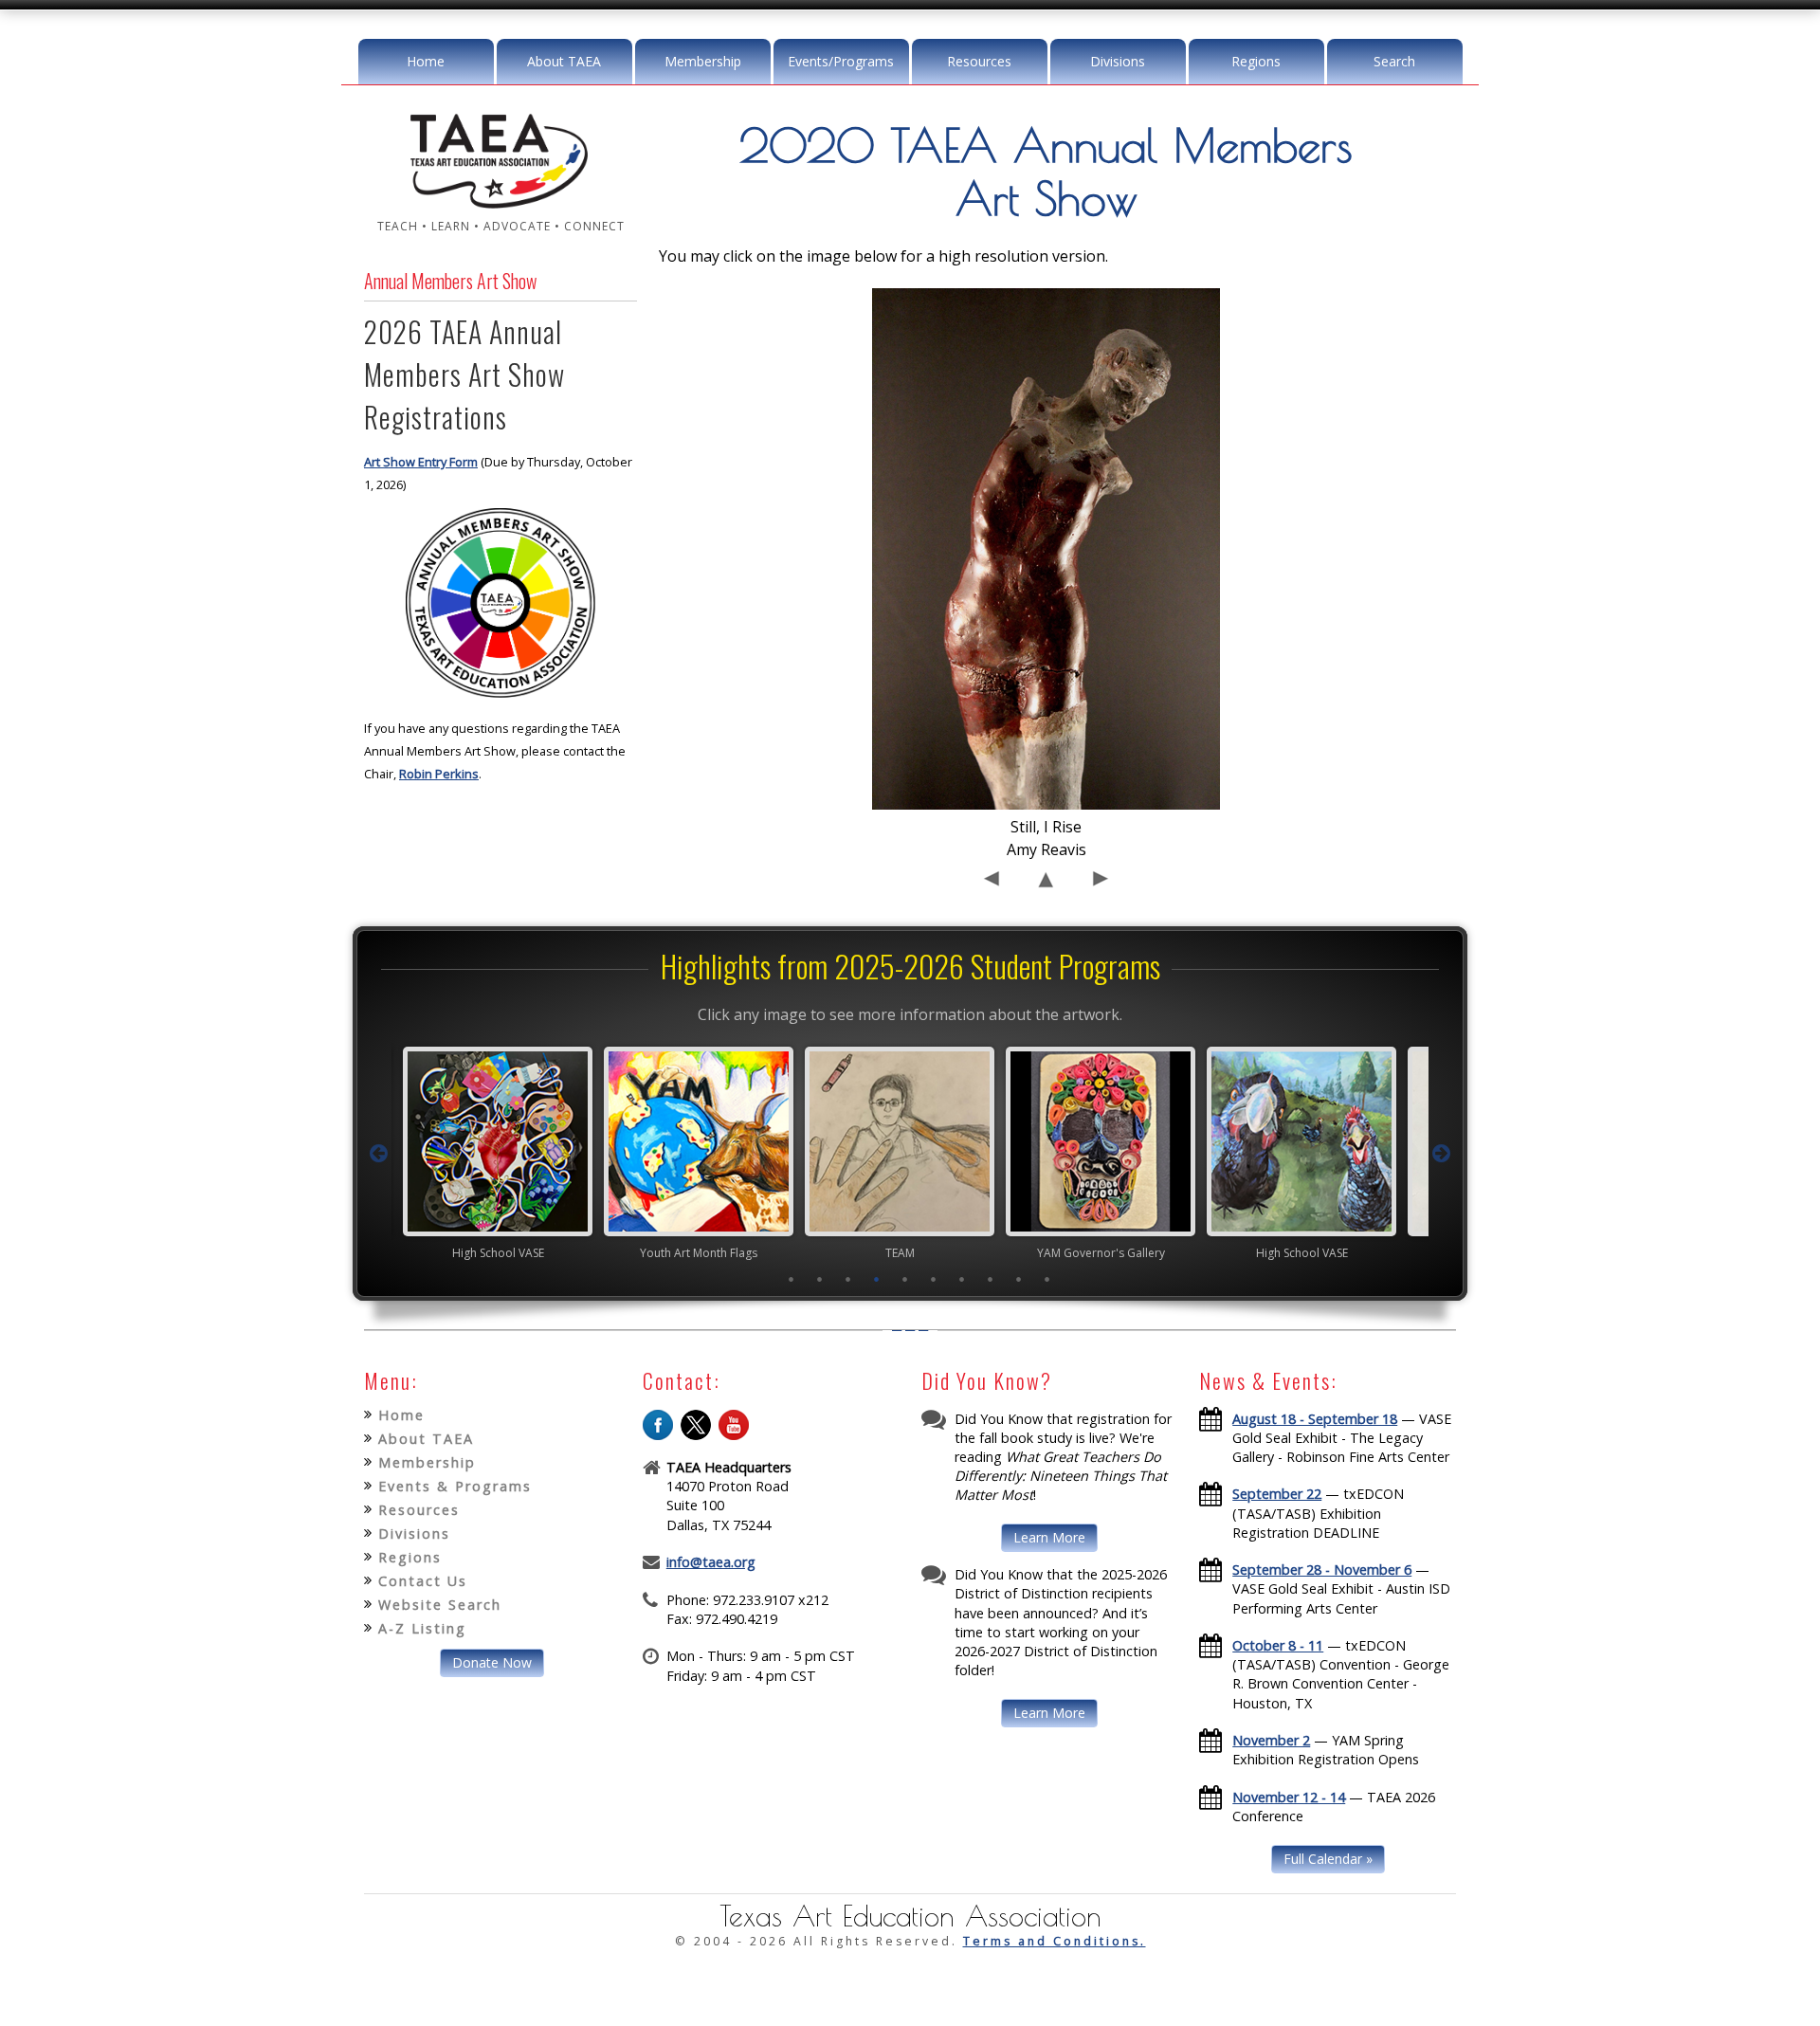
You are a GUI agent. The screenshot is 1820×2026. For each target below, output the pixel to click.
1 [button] (792, 1279)
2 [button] (820, 1279)
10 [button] (1047, 1279)
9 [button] (1019, 1279)
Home (426, 61)
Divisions (1118, 61)
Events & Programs (455, 1486)
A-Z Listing (422, 1628)
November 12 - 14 (1289, 1797)
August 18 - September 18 (1315, 1419)
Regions (1256, 61)
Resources (979, 61)
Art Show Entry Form (421, 462)
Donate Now (492, 1662)
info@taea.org (711, 1562)
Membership (703, 61)
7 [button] (962, 1279)
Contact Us (423, 1581)
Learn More (1049, 1537)
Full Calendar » (1328, 1859)
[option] (508, 1153)
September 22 (1277, 1494)
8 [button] (991, 1279)
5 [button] (905, 1279)
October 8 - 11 (1278, 1645)
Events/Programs (841, 61)
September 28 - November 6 (1322, 1570)
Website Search (440, 1605)
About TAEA (564, 61)
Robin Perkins (439, 774)
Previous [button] (378, 1154)
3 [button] (848, 1279)
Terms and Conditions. (1055, 1941)
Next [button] (1442, 1154)
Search (1394, 61)
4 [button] (877, 1279)
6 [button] (934, 1279)
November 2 (1271, 1740)
